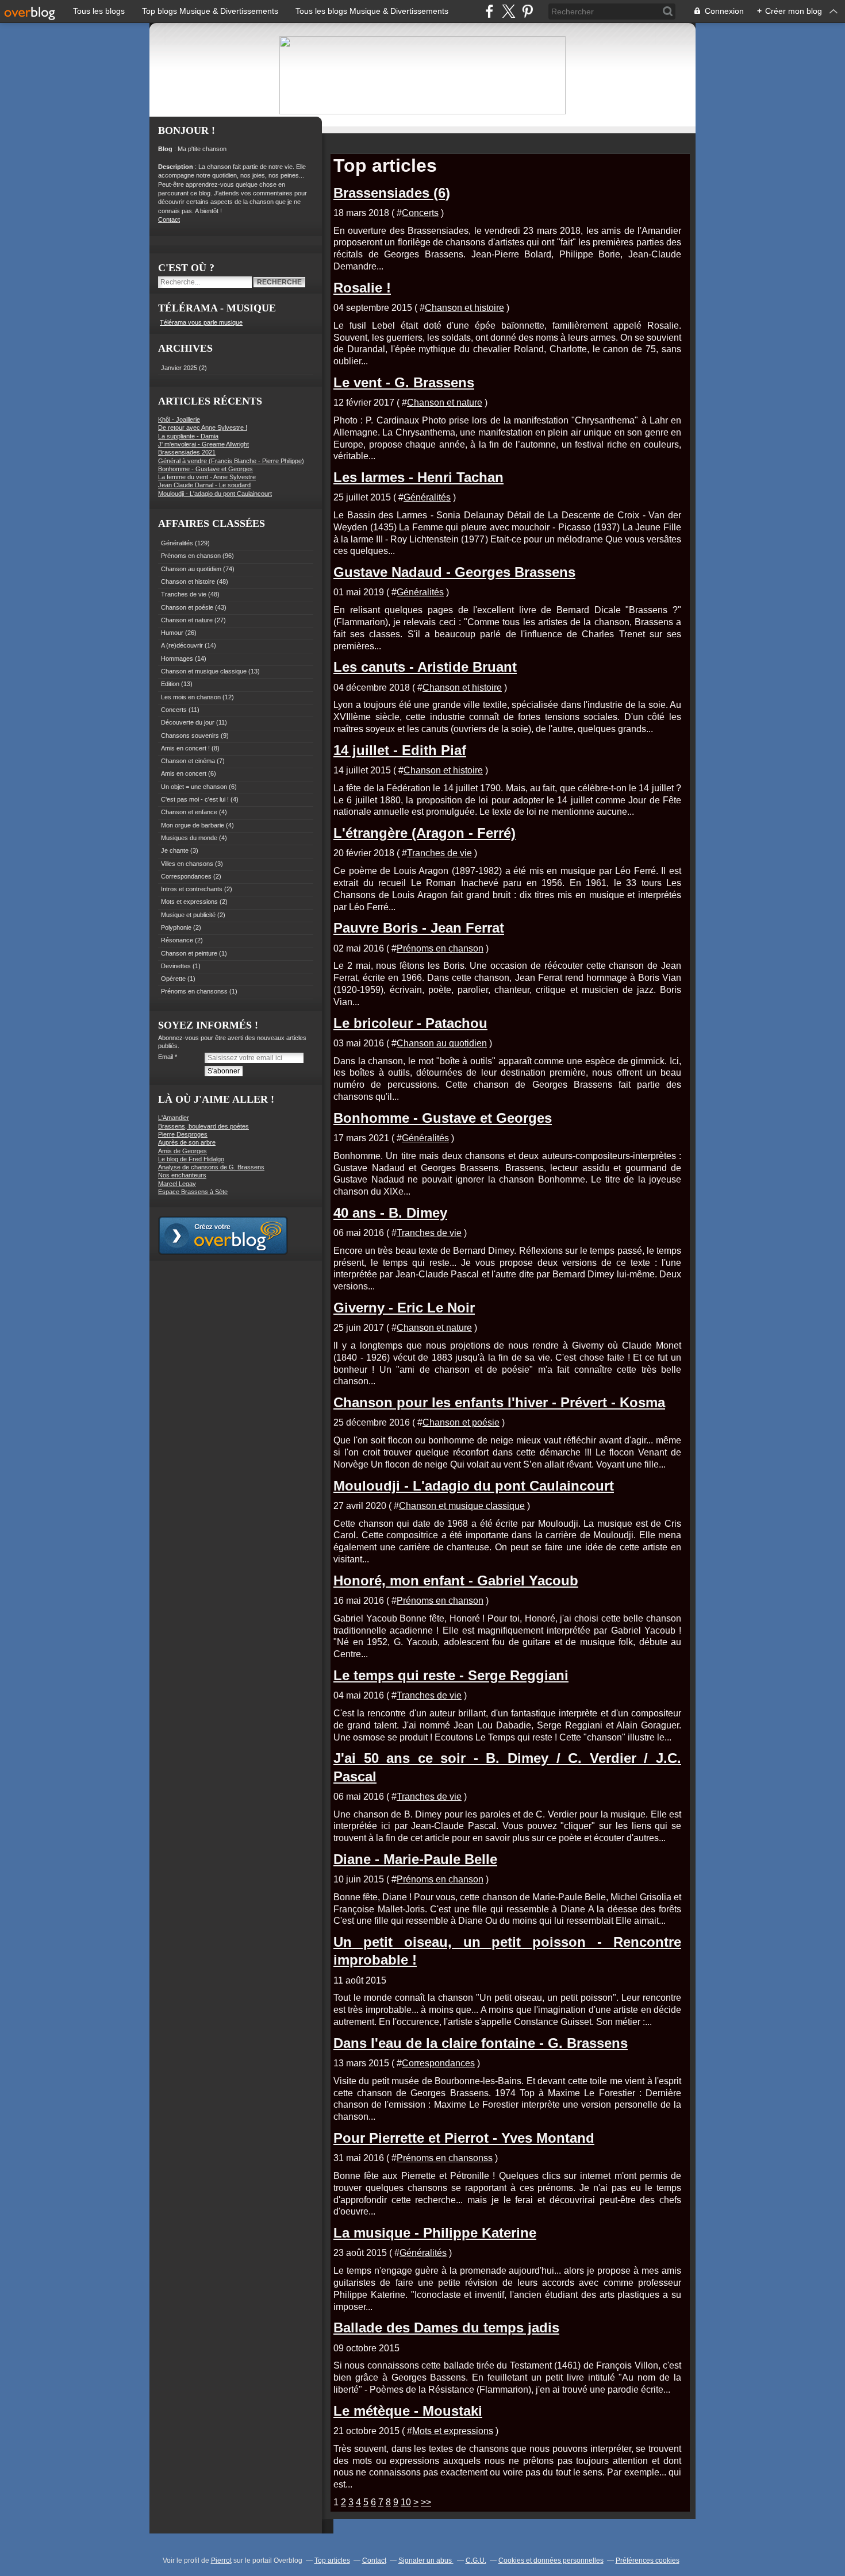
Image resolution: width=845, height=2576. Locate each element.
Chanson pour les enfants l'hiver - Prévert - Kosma (499, 1402)
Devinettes (176, 966)
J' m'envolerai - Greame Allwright (203, 444)
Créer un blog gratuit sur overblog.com (223, 1235)
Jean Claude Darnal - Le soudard (204, 485)
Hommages (177, 659)
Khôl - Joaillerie (179, 419)
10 (406, 2502)
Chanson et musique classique (204, 671)
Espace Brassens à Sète (193, 1192)
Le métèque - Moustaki (408, 2411)
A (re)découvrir (182, 645)
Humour (172, 633)
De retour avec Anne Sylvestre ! (203, 428)
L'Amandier (174, 1118)
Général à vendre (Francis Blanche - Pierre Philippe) (231, 461)
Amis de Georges (183, 1151)
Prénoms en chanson (191, 556)
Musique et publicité (188, 915)
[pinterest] (527, 11)
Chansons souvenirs (190, 736)
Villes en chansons (187, 864)
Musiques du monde (189, 838)
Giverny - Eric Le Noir (404, 1308)
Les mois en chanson (191, 697)
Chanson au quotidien (191, 569)
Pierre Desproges (183, 1134)
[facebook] (489, 11)
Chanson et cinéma (188, 761)
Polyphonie (176, 927)
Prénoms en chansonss (194, 991)
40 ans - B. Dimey (390, 1213)
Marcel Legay (177, 1184)
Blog (165, 149)
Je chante (175, 850)
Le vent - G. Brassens (404, 382)
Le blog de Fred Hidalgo (191, 1159)
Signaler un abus (426, 2560)
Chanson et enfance (189, 812)
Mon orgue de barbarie (193, 825)
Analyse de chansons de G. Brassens (211, 1167)
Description (176, 167)
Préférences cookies (648, 2560)
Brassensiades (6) (392, 193)
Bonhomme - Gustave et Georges (206, 469)
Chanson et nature (187, 620)
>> (426, 2502)
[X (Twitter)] (508, 11)
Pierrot (221, 2560)
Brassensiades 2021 (187, 452)
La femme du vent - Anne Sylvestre (207, 477)
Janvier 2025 (180, 368)
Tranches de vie (184, 594)
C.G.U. (476, 2560)
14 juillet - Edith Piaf (400, 750)
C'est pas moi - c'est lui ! (195, 799)
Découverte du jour (188, 722)
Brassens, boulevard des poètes (203, 1126)
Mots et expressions (189, 902)
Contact (169, 220)
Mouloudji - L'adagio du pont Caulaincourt (215, 494)
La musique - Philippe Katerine (435, 2233)
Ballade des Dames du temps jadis (446, 2327)
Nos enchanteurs (182, 1175)
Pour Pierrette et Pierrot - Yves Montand (464, 2138)
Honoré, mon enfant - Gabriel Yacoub (456, 1580)
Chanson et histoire (188, 582)
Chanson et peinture (189, 953)
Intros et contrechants (192, 889)
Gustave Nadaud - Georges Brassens (454, 572)
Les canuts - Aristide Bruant (425, 667)
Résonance (177, 940)
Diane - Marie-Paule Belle (415, 1859)
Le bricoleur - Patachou (410, 1023)
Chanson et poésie (187, 607)
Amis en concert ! (185, 748)
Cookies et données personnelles (551, 2560)
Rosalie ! (362, 288)
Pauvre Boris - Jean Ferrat (419, 928)
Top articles (332, 2560)
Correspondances (186, 876)
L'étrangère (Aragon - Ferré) (425, 833)
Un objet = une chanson (194, 787)
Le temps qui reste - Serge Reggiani (451, 1675)
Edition (170, 684)
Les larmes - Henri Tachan (418, 477)
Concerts (174, 710)
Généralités (177, 543)
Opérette (173, 979)
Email (166, 1057)
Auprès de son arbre (187, 1142)
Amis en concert (184, 773)
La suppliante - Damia (188, 436)
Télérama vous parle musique (201, 322)
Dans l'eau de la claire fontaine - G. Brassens (481, 2043)
